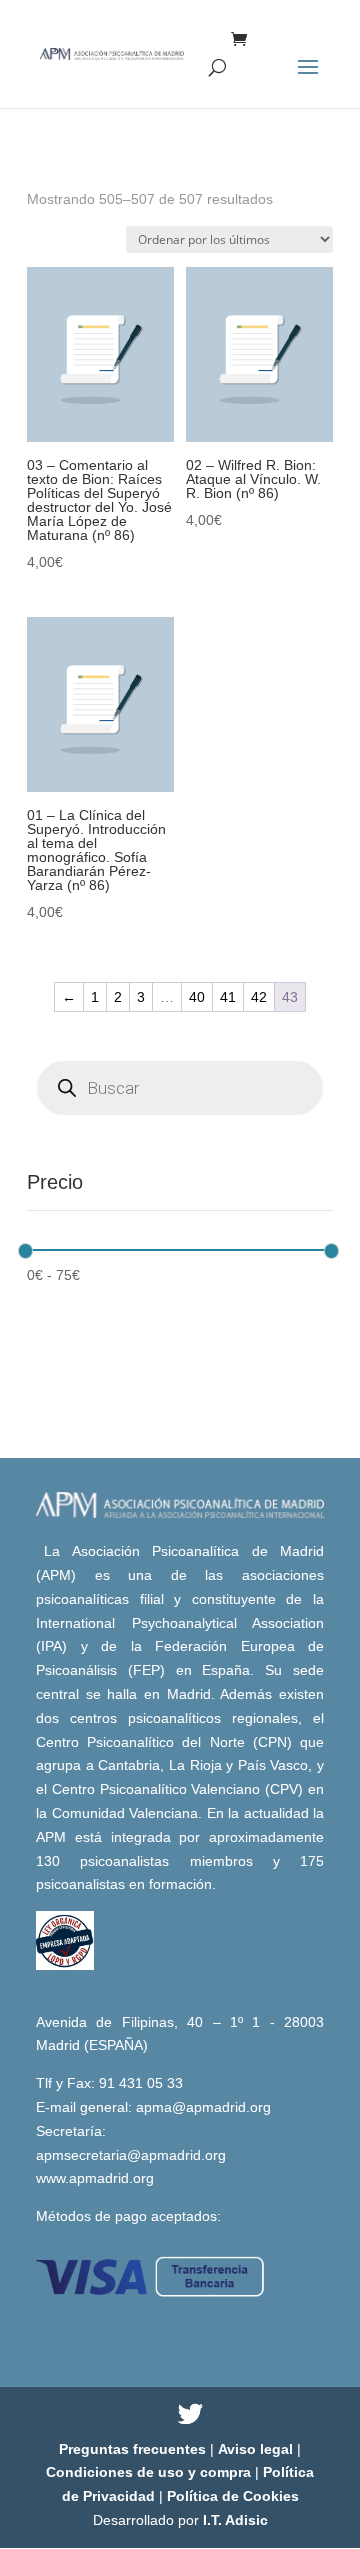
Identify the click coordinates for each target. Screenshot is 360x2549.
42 (259, 997)
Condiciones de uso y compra (150, 2472)
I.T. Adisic (235, 2520)
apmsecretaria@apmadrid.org (131, 2155)
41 (228, 997)
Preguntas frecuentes (134, 2449)
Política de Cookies (233, 2496)
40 (197, 997)
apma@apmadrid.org (203, 2107)
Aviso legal (257, 2449)
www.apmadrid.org (95, 2178)
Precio (55, 1182)
